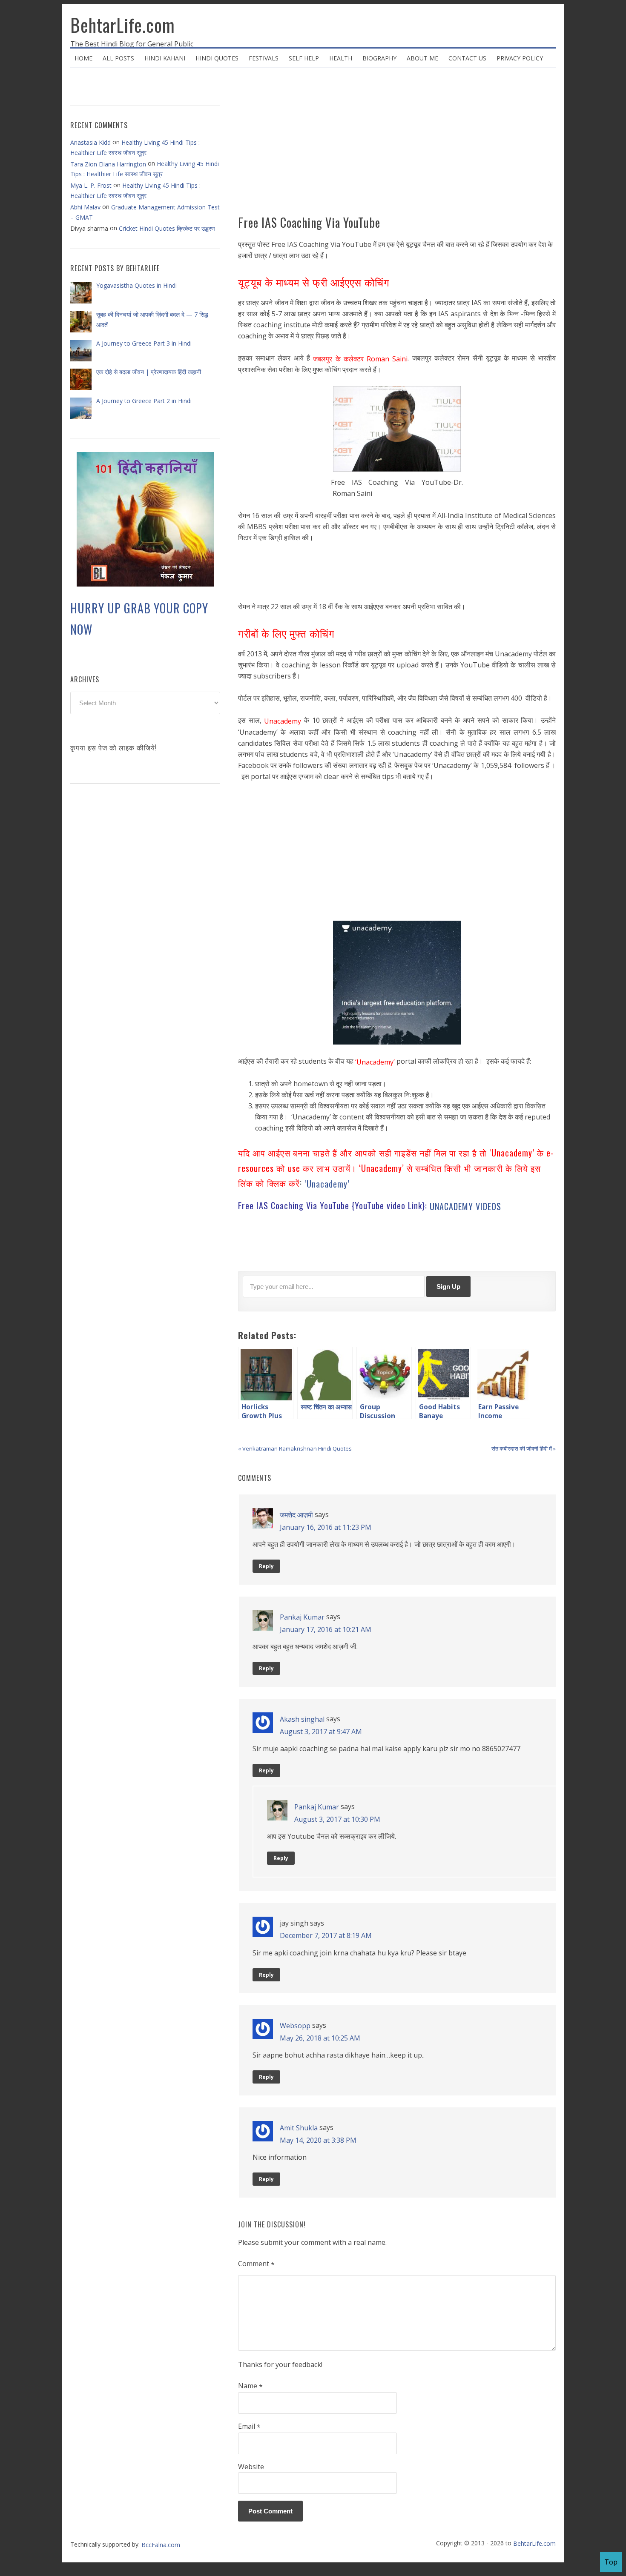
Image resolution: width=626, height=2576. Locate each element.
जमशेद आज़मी (296, 1515)
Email (249, 2427)
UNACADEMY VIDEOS (465, 1206)
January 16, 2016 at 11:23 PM (326, 1527)
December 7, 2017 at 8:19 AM (326, 1935)
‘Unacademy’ (327, 1184)
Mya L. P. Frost (91, 185)
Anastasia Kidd (90, 142)
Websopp (295, 2026)
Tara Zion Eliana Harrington (108, 164)
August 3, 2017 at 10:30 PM (337, 1819)
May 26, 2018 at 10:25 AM (320, 2038)
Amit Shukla (299, 2128)
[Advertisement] (397, 145)
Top (611, 2562)
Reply (266, 1566)
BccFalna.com (161, 2544)
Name (250, 2386)
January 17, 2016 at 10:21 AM (326, 1629)
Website (251, 2467)
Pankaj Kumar (302, 1617)
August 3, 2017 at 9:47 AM (321, 1731)
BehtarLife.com (123, 25)
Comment (256, 2264)
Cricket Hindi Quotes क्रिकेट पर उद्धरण (167, 228)
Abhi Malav (85, 207)
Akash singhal (302, 1719)
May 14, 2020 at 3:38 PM (318, 2140)
